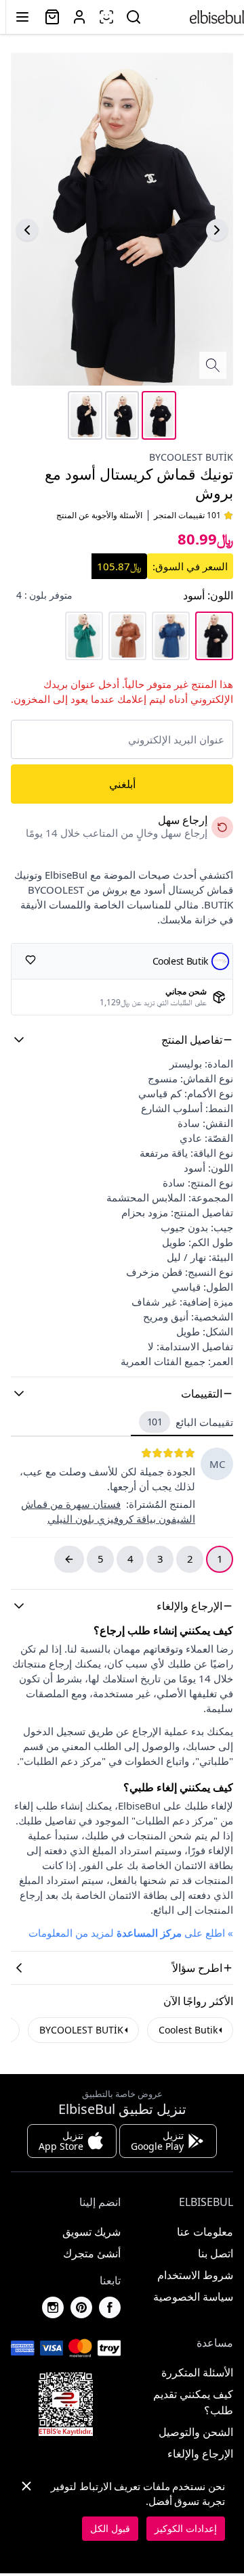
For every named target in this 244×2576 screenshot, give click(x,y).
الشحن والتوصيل (196, 2432)
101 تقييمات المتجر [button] (187, 515)
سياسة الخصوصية (193, 2297)
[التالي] (27, 230)
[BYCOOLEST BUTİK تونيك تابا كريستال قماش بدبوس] (127, 636)
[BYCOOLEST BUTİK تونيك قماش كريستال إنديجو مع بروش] (171, 636)
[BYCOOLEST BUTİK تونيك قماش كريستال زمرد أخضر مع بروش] (84, 636)
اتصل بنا (216, 2253)
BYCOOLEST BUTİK (191, 457)
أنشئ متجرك (92, 2253)
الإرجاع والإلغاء (200, 2454)
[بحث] (134, 17)
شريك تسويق (91, 2232)
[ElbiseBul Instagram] (53, 2307)
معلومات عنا (205, 2232)
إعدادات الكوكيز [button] (186, 2528)
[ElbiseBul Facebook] (110, 2307)
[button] (122, 1040)
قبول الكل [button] (110, 2528)
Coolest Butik (188, 2030)
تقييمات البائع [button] (190, 1422)
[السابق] (217, 230)
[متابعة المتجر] (30, 960)
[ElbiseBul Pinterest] (81, 2307)
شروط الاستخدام (195, 2275)
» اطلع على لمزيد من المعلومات (131, 1933)
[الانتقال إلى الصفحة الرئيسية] (217, 17)
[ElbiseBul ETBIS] (66, 2404)
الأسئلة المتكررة (197, 2372)
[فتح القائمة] (22, 17)
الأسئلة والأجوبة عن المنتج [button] (99, 515)
